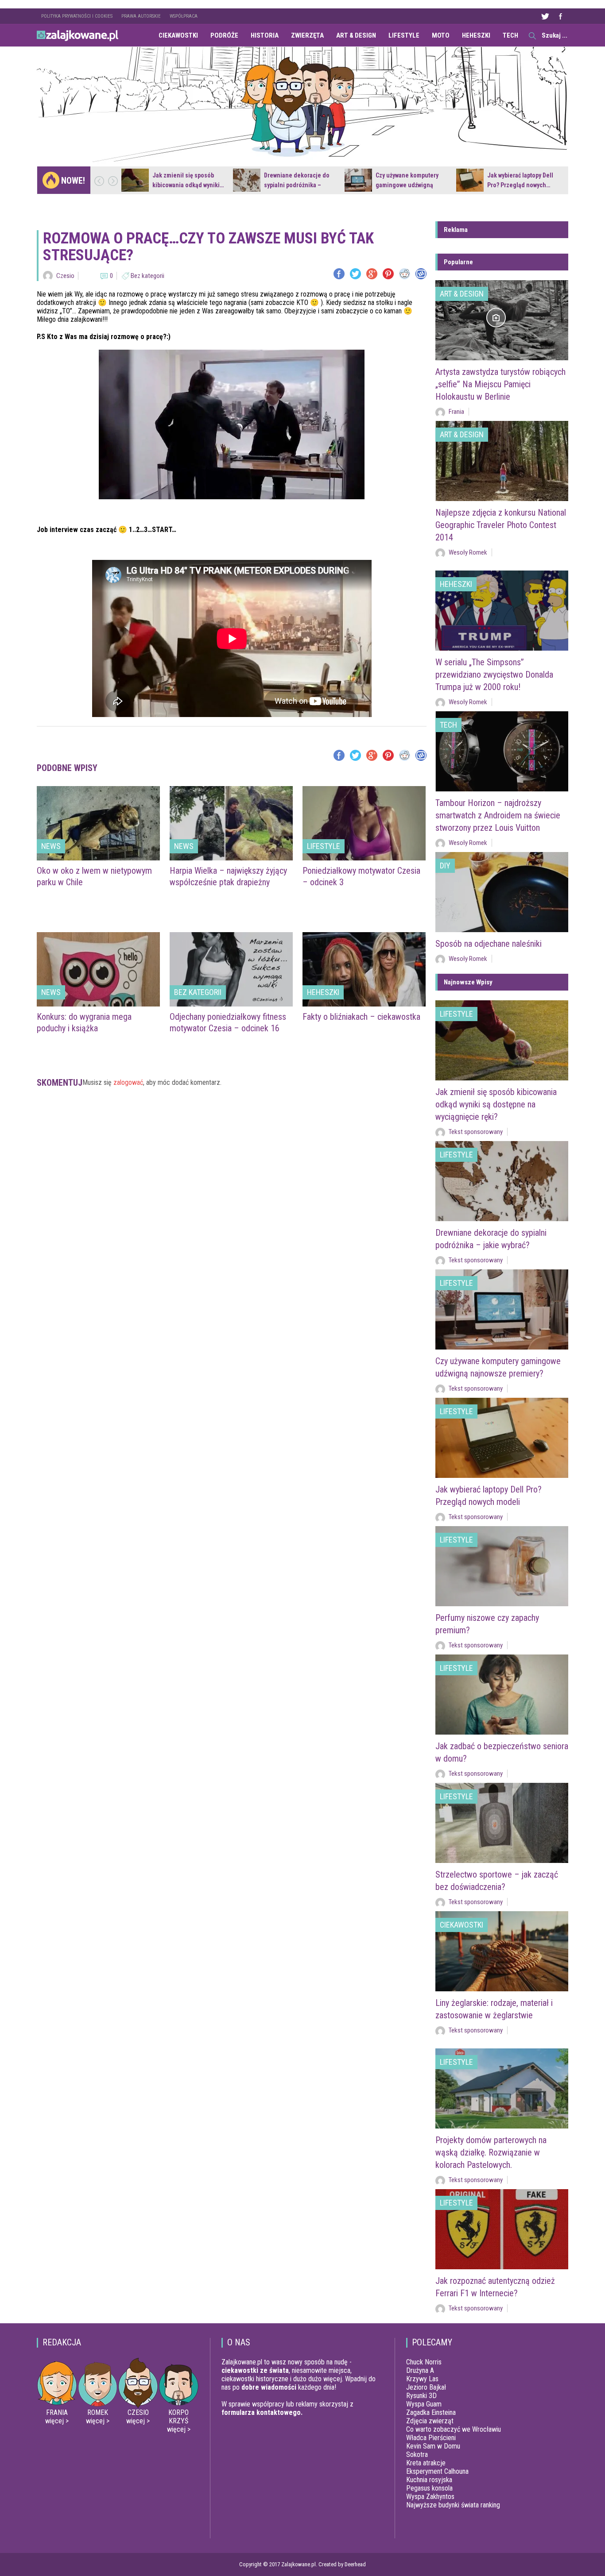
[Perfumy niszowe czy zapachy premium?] (502, 1566)
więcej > (57, 2421)
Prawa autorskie (141, 16)
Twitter (545, 16)
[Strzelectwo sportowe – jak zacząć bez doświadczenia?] (502, 1823)
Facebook (560, 16)
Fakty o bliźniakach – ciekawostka (361, 1017)
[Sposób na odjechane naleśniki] (502, 892)
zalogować (128, 1082)
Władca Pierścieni (431, 2438)
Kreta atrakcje (426, 2463)
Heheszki (476, 35)
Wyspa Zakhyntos (430, 2497)
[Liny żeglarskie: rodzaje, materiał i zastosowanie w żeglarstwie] (502, 1951)
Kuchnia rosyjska (429, 2480)
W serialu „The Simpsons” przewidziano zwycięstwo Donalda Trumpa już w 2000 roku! (494, 675)
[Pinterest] (388, 274)
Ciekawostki (178, 35)
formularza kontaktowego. (262, 2412)
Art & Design (356, 35)
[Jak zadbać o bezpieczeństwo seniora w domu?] (502, 1695)
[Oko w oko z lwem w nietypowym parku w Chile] (98, 823)
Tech (510, 35)
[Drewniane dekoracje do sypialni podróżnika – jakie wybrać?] (247, 180)
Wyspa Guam (424, 2404)
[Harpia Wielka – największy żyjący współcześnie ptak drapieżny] (231, 823)
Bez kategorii (147, 276)
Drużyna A (420, 2370)
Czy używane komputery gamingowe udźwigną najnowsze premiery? (407, 185)
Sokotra (417, 2455)
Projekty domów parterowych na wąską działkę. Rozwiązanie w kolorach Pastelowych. (491, 2152)
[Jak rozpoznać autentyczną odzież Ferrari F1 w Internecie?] (502, 2229)
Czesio (65, 276)
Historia (265, 35)
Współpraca (184, 16)
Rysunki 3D (421, 2396)
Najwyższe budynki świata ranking (453, 2505)
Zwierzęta (307, 35)
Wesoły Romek (468, 552)
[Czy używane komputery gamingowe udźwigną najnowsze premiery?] (358, 180)
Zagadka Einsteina (431, 2412)
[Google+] (372, 274)
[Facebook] (339, 274)
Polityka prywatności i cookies (77, 16)
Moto (441, 35)
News (51, 846)
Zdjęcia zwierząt (430, 2421)
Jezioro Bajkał (426, 2387)
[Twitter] (355, 274)
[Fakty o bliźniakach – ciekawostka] (364, 969)
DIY (445, 866)
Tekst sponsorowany (476, 1132)
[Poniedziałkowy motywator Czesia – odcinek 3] (364, 823)
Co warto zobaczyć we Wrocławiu (454, 2429)
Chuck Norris (424, 2362)
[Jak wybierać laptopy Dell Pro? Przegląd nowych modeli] (470, 180)
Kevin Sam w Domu (433, 2446)
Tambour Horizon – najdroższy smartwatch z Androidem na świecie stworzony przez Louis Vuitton (498, 815)
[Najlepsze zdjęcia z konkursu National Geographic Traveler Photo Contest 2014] (502, 461)
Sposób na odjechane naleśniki (489, 944)
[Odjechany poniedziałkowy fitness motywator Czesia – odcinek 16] (231, 969)
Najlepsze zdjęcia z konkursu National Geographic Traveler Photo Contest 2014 (501, 525)
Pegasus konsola (429, 2488)
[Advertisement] (232, 1129)
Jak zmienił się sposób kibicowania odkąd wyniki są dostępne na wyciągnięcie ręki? (496, 1104)
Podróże (224, 35)
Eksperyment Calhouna (437, 2471)
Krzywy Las (422, 2379)
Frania (456, 412)
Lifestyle (404, 35)
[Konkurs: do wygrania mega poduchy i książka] (98, 969)
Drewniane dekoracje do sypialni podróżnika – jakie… (297, 185)
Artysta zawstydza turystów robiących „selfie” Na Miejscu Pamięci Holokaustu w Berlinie (500, 384)
